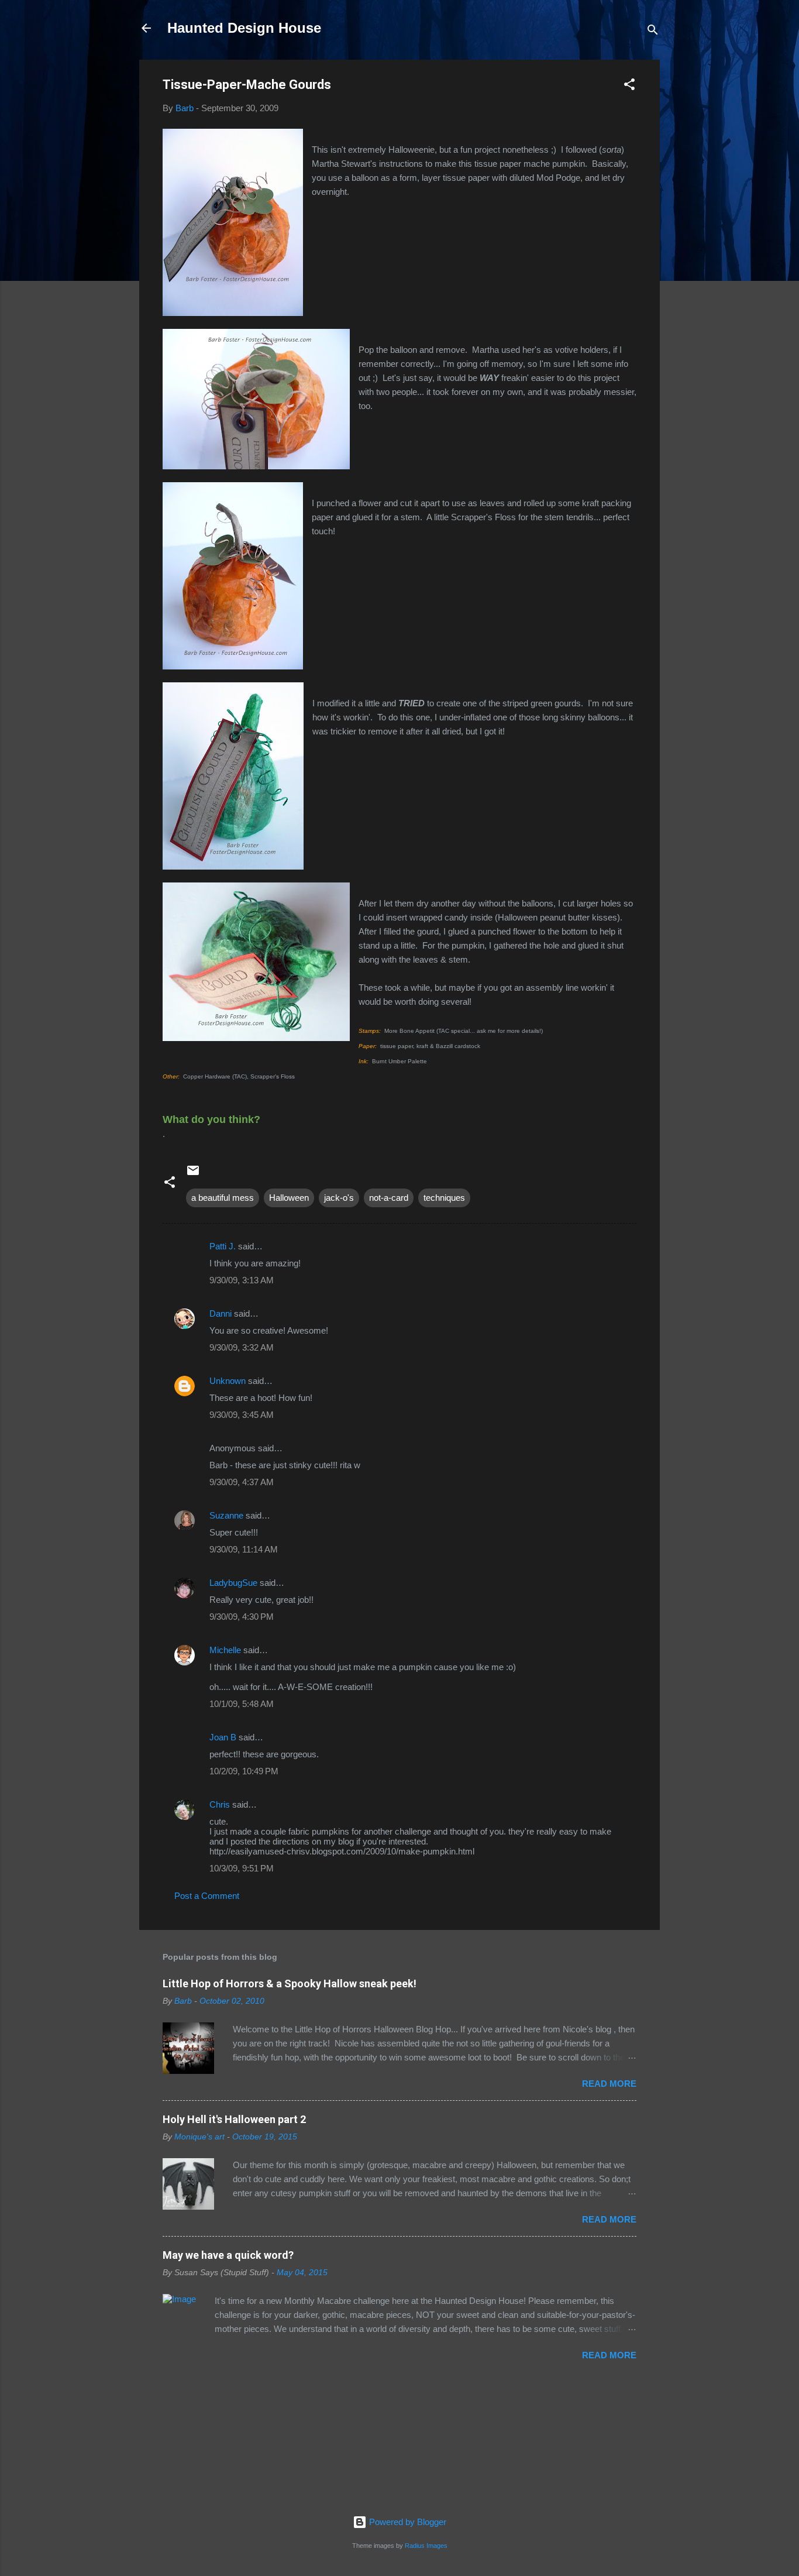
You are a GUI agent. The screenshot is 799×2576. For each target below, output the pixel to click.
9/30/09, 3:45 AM (242, 1415)
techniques (444, 1198)
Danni (221, 1313)
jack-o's (339, 1198)
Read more (609, 2084)
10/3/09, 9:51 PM (242, 1868)
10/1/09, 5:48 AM (242, 1704)
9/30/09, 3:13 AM (242, 1280)
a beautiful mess (223, 1198)
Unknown (228, 1381)
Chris (220, 1804)
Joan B (223, 1737)
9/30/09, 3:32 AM (242, 1347)
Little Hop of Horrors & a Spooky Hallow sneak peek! (290, 1983)
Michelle (225, 1650)
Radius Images (426, 2546)
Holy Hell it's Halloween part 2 (234, 2119)
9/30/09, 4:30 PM (242, 1617)
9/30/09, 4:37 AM (242, 1482)
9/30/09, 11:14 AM (244, 1549)
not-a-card (389, 1198)
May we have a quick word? (228, 2255)
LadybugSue (233, 1583)
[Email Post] (193, 1174)
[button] (629, 86)
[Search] (653, 32)
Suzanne (226, 1515)
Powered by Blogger (407, 2522)
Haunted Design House (244, 28)
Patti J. (223, 1246)
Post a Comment (207, 1896)
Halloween (289, 1198)
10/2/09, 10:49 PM (244, 1771)
